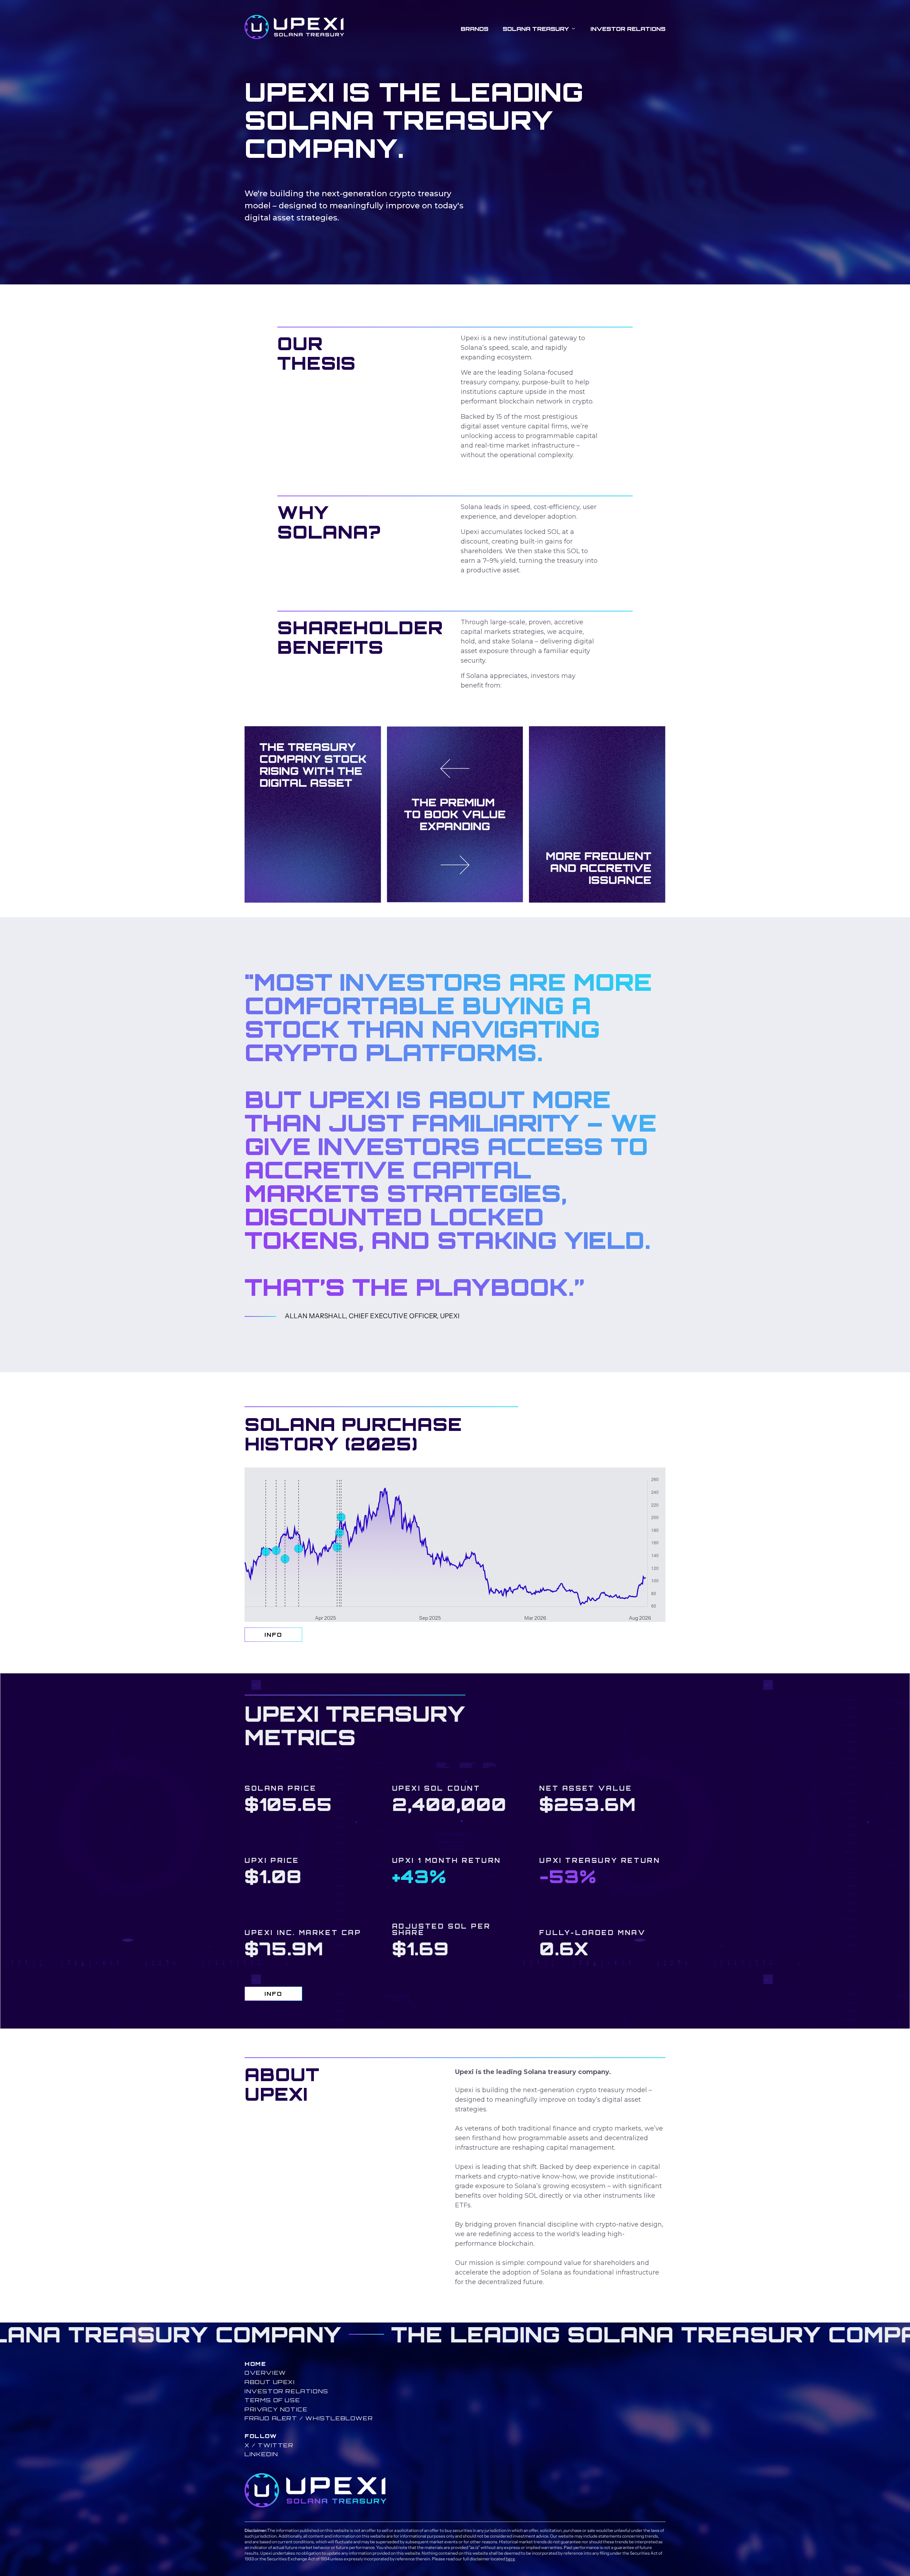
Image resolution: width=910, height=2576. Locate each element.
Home (255, 2364)
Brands (475, 29)
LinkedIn (261, 2454)
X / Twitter (269, 2445)
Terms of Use (272, 2400)
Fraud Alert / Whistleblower (309, 2418)
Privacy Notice (276, 2409)
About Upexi (270, 2382)
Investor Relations (628, 29)
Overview (265, 2373)
